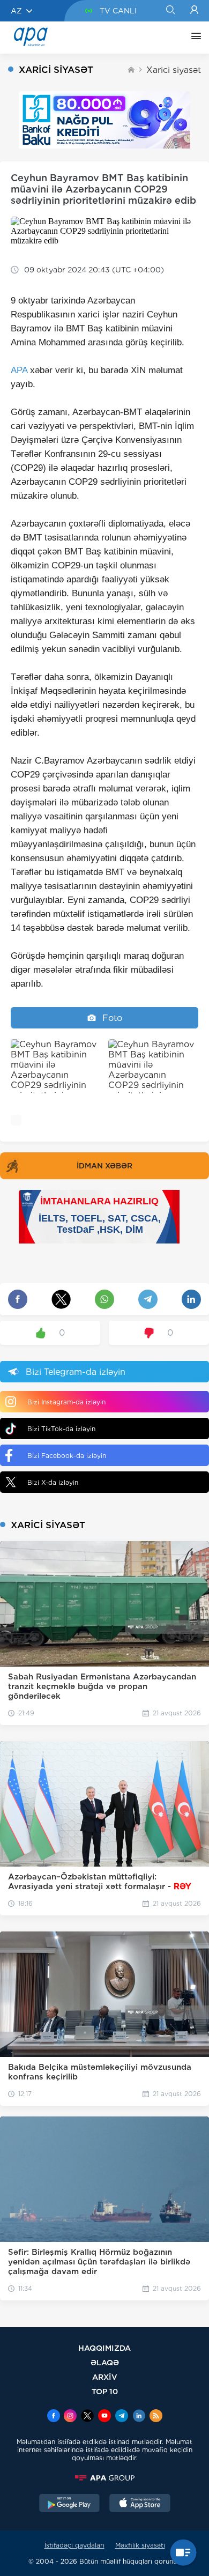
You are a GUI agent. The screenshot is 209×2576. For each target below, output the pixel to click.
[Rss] (156, 2417)
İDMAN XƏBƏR (104, 1166)
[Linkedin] (139, 2417)
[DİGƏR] (193, 38)
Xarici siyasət (174, 70)
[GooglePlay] (70, 2504)
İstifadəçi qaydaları (74, 2545)
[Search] (170, 11)
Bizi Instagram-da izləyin (66, 1402)
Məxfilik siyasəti (140, 2545)
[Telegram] (122, 2417)
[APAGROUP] (104, 2478)
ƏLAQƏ (105, 2362)
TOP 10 (105, 2391)
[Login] (194, 11)
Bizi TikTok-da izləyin (61, 1429)
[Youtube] (104, 2417)
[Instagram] (70, 2417)
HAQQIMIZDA (104, 2348)
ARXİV (105, 2377)
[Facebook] (54, 2417)
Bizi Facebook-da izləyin (67, 1456)
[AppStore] (140, 2504)
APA (19, 370)
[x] (87, 2417)
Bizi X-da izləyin (53, 1482)
